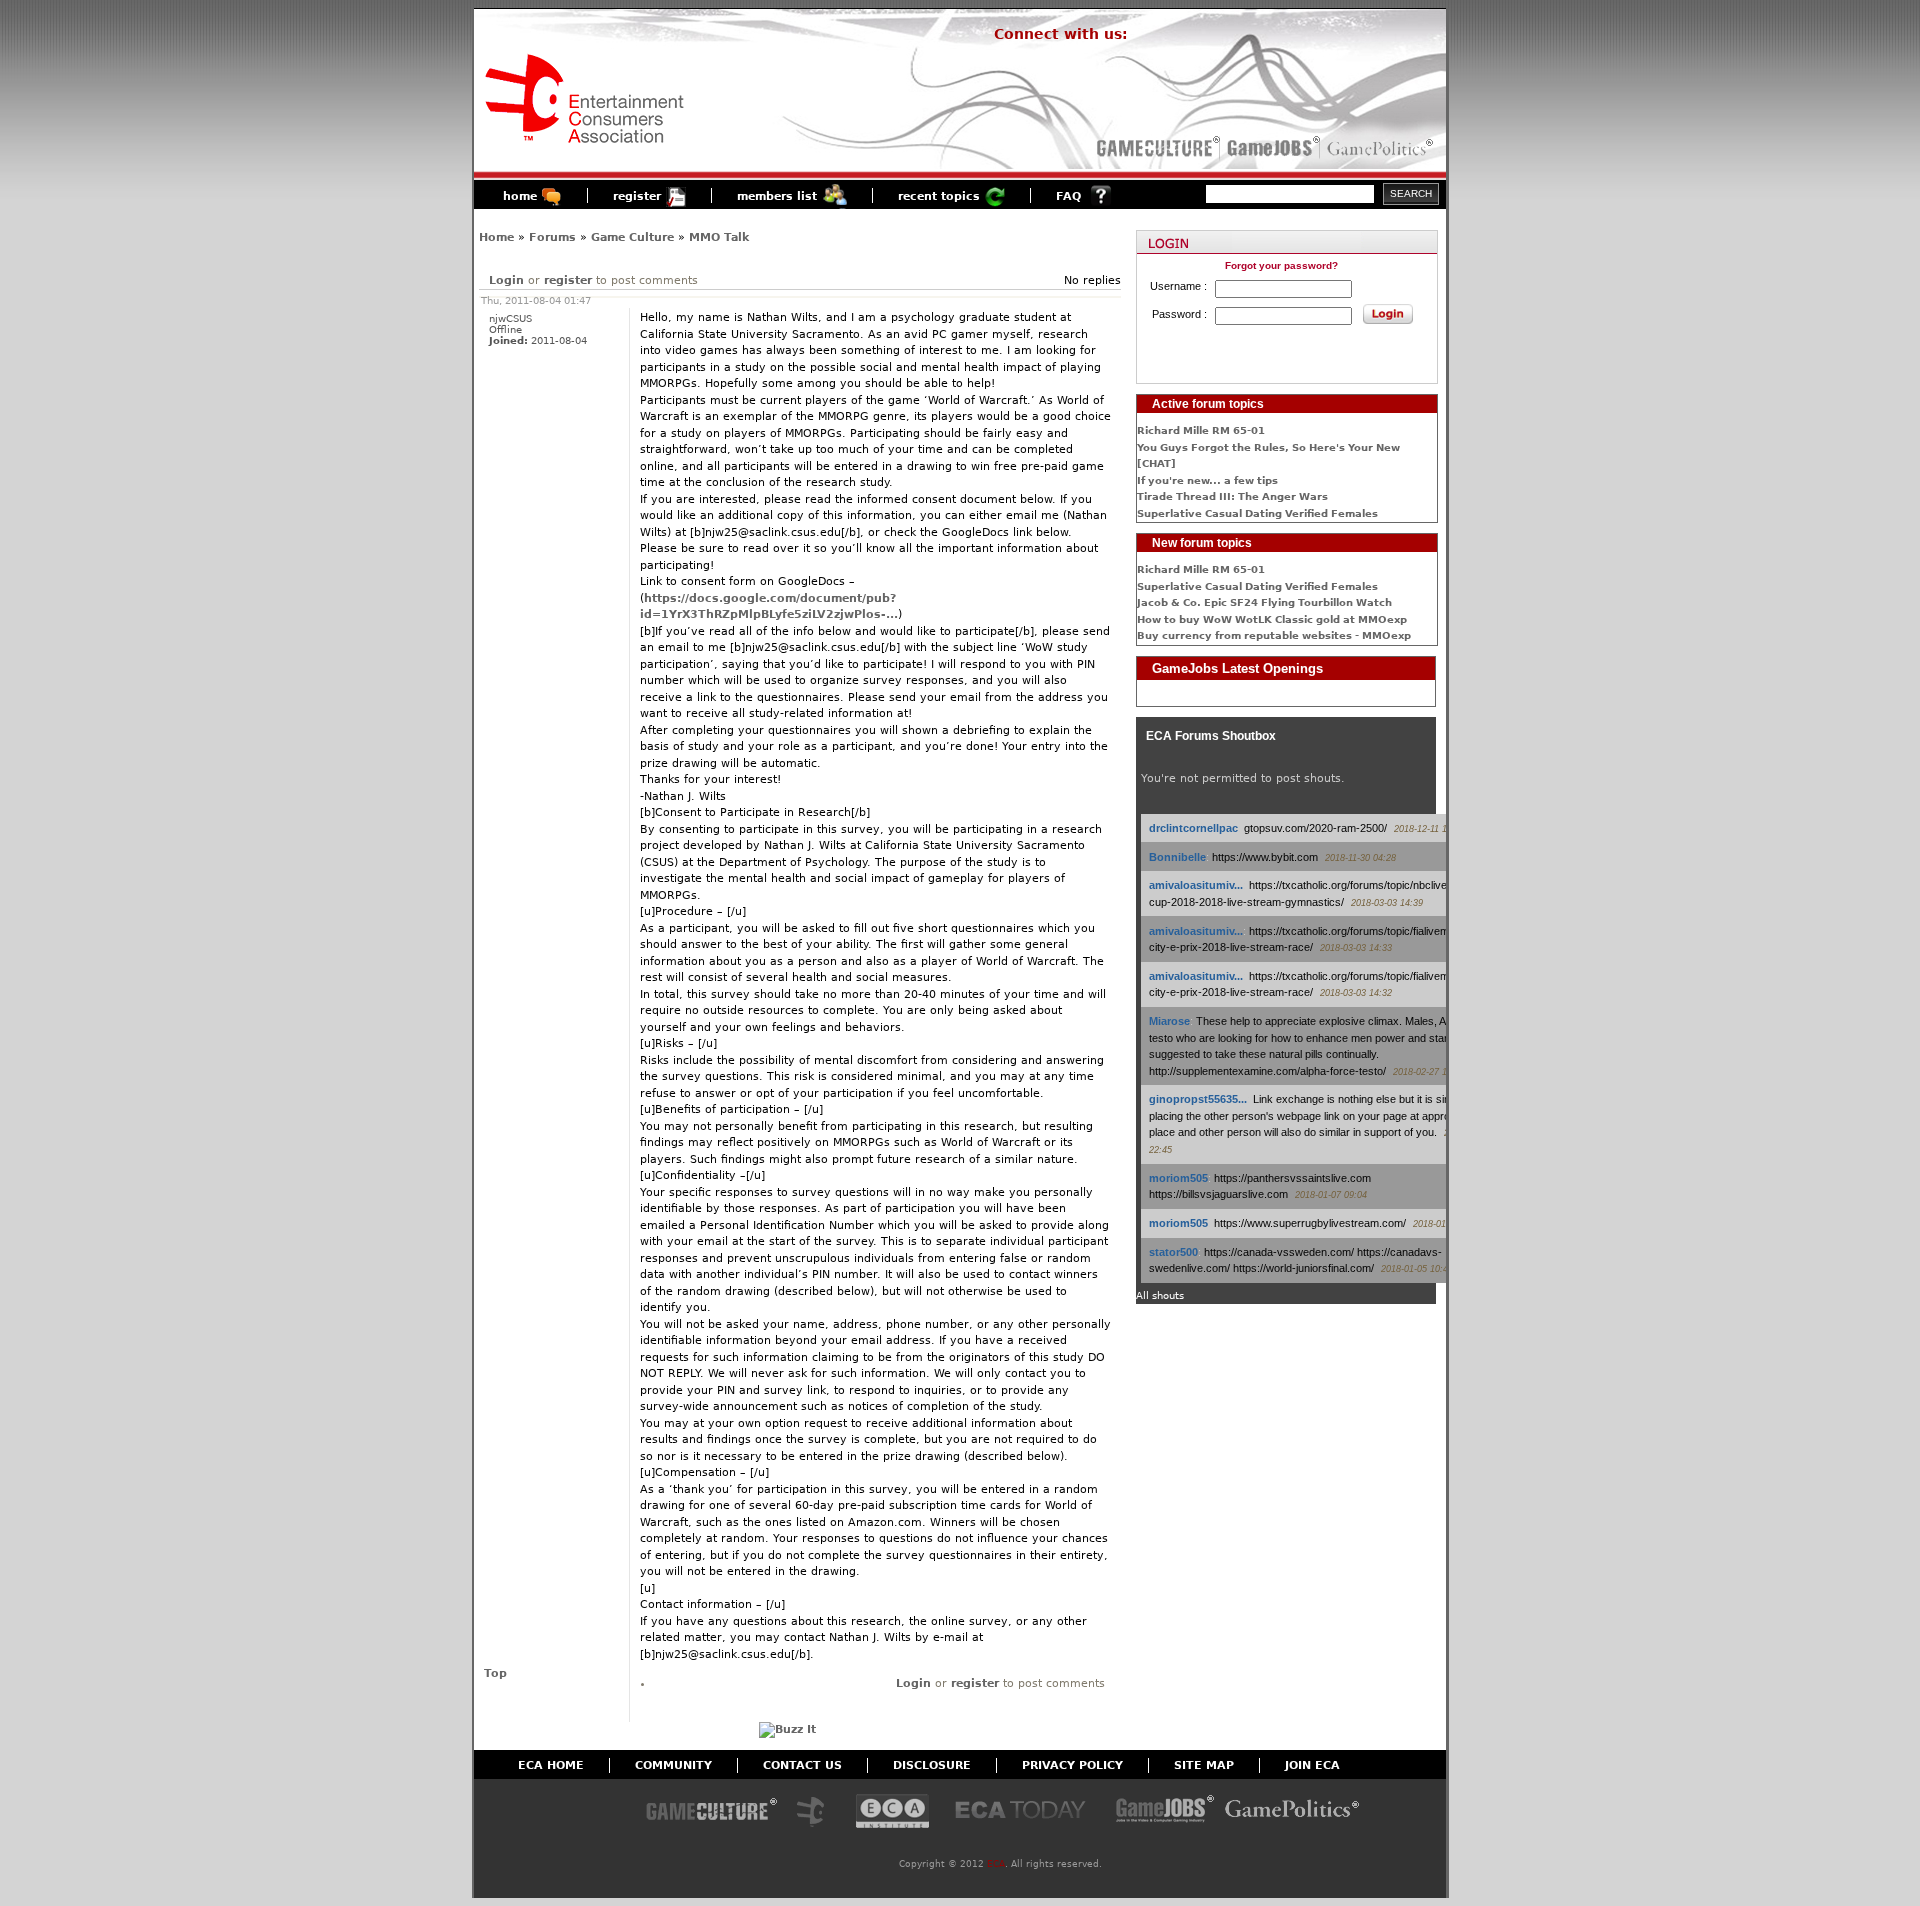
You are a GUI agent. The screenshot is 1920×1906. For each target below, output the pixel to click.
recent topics (939, 196)
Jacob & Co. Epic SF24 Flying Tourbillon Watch (1264, 602)
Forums (552, 237)
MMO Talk (719, 237)
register (637, 196)
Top (495, 1673)
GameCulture (1156, 148)
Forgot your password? (1281, 265)
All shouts (1160, 1295)
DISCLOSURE (932, 1765)
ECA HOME (551, 1765)
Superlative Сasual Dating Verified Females (1257, 513)
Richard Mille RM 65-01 (1201, 430)
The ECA (816, 1812)
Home (496, 237)
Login (506, 280)
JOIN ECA (1312, 1765)
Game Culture (632, 237)
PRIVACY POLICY (1072, 1765)
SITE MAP (1204, 1765)
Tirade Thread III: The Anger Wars (1232, 496)
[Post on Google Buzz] (787, 1729)
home (520, 196)
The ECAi (892, 1812)
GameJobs (1269, 148)
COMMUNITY (673, 1765)
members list (777, 196)
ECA (996, 1864)
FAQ (1068, 196)
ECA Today (1025, 1812)
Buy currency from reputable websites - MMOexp (1274, 635)
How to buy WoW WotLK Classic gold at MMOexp (1272, 619)
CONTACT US (802, 1765)
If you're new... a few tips (1207, 480)
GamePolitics (1382, 148)
